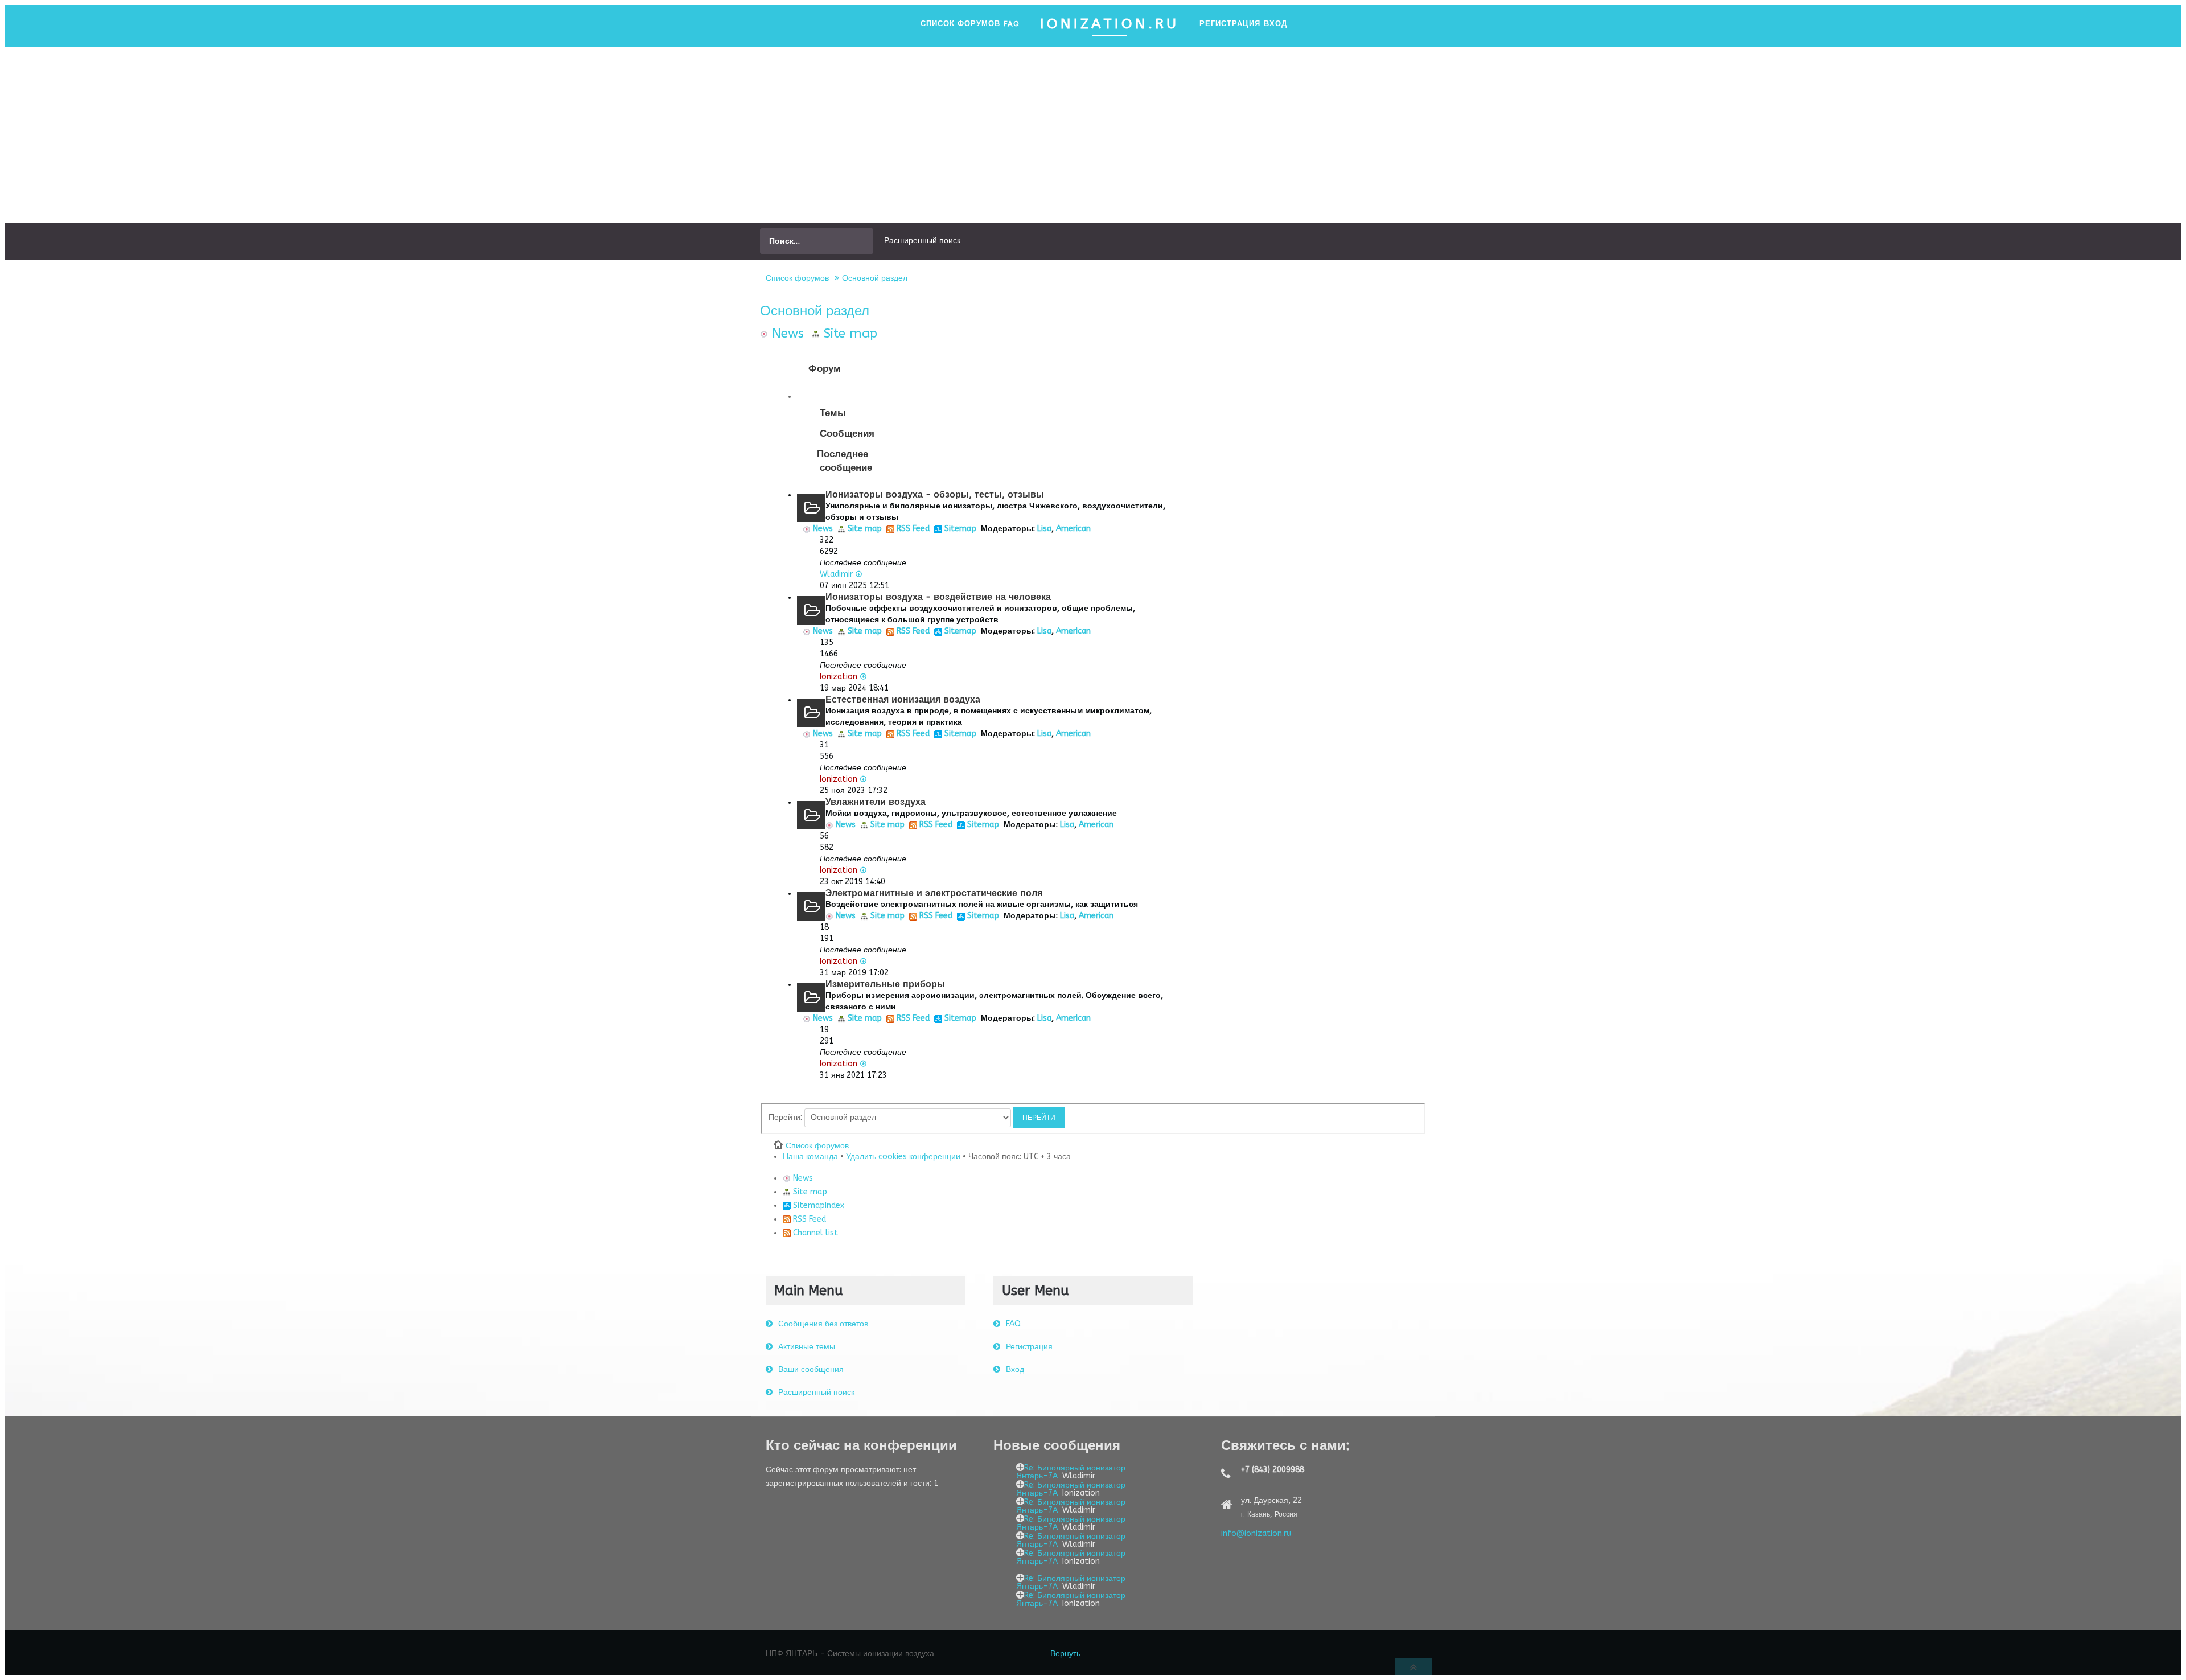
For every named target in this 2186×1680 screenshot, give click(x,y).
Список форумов (797, 278)
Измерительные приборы (885, 984)
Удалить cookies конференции (903, 1157)
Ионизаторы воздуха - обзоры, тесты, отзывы (935, 494)
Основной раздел (875, 278)
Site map (848, 333)
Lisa (1044, 529)
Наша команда (810, 1157)
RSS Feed (912, 529)
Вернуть (1065, 1654)
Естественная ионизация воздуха (903, 699)
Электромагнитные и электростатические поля (934, 893)
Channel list (814, 1233)
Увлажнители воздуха (876, 802)
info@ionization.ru (1256, 1533)
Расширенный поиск (922, 241)
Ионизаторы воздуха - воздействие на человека (938, 597)
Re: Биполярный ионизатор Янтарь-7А (1071, 1472)
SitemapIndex (817, 1205)
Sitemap (959, 529)
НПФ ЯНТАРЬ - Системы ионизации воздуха (850, 1654)
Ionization (839, 677)
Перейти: (785, 1117)
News (786, 333)
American (1073, 529)
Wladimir (836, 574)
